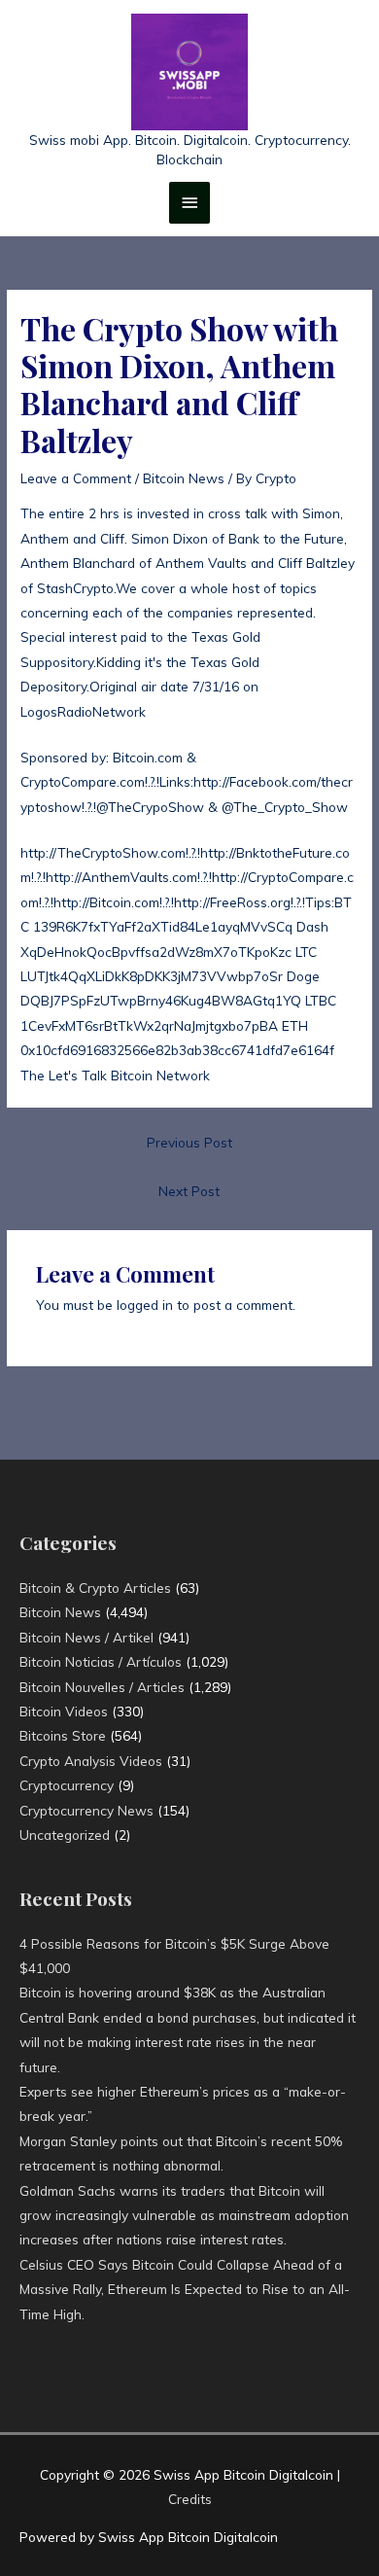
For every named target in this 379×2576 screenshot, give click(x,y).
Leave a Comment (76, 478)
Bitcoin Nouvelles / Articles (102, 1687)
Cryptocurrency (67, 1785)
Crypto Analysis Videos (91, 1761)
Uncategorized (65, 1835)
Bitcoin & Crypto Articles (95, 1588)
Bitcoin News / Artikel (86, 1637)
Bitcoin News (184, 478)
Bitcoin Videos (64, 1711)
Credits (190, 2499)
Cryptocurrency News (86, 1810)
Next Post (189, 1191)
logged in (145, 1305)
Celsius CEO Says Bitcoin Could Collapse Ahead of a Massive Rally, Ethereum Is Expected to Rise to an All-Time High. (185, 2289)
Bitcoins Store (63, 1735)
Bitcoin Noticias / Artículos (101, 1661)
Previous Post (189, 1142)
